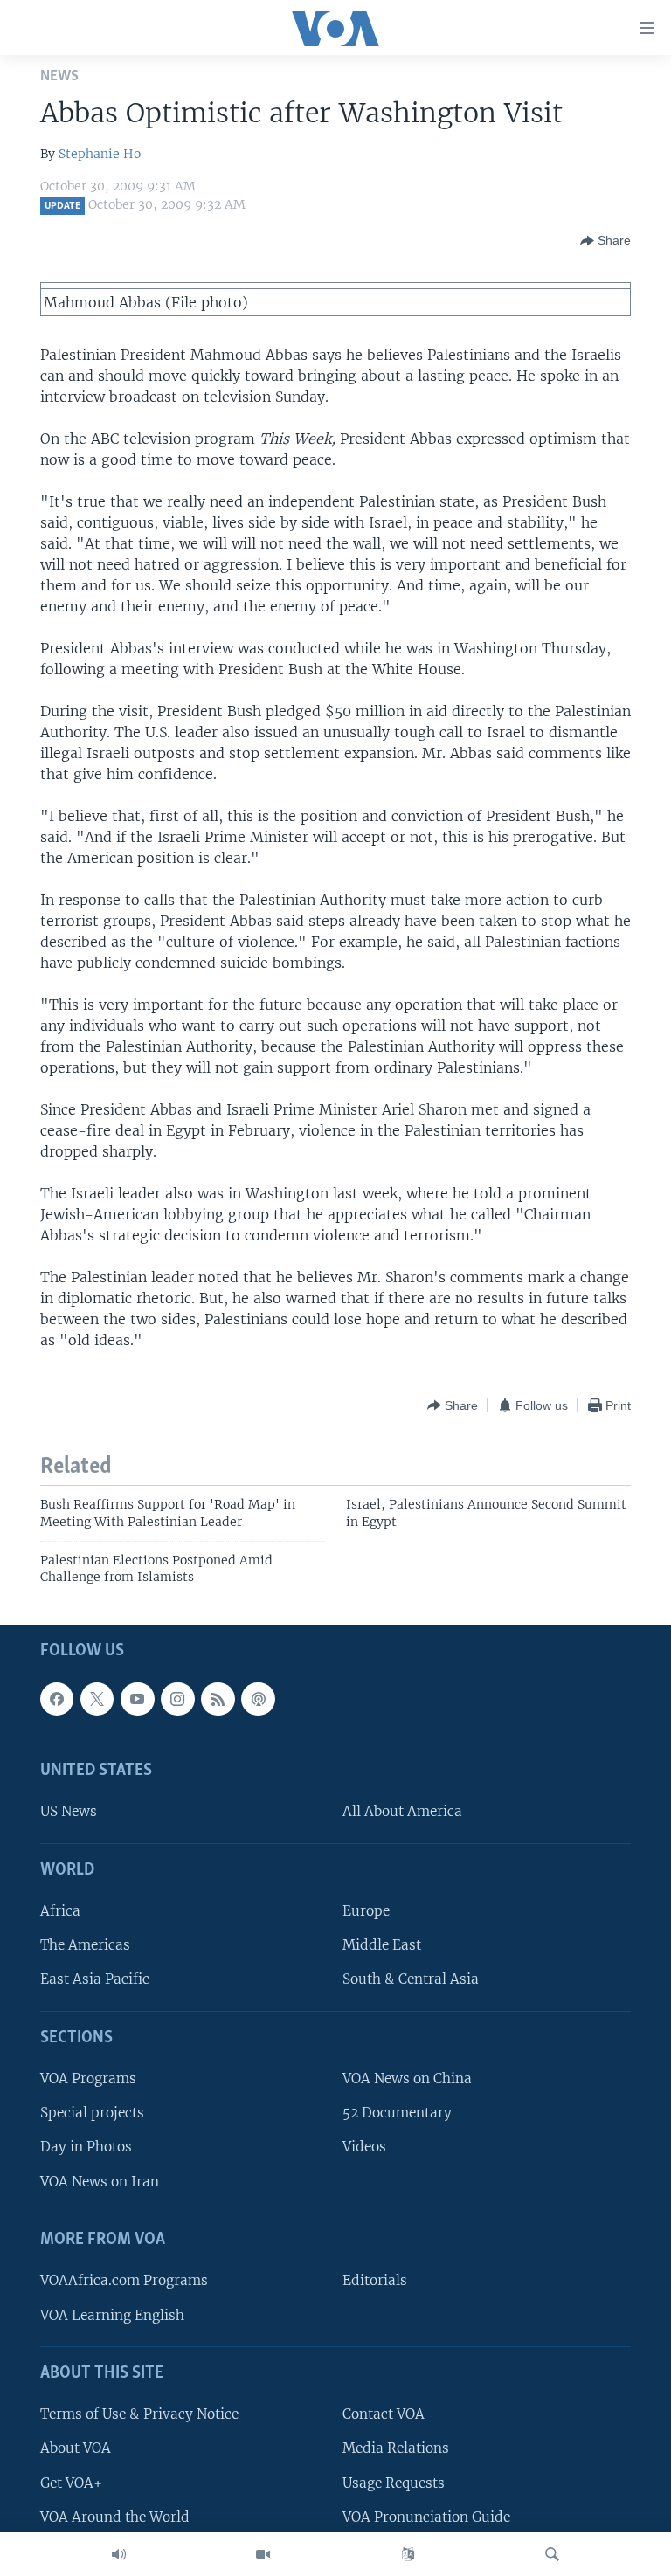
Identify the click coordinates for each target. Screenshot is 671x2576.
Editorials (375, 2280)
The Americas (85, 1945)
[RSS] (218, 1699)
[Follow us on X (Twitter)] (97, 1699)
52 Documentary (397, 2113)
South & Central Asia (411, 1979)
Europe (366, 1911)
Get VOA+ (71, 2482)
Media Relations (396, 2448)
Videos (364, 2147)
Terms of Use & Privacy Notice (139, 2414)
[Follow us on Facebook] (57, 1699)
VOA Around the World (115, 2516)
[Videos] (263, 2554)
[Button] (605, 241)
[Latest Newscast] (119, 2554)
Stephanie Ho (100, 154)
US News (69, 1811)
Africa (60, 1911)
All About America (402, 1811)
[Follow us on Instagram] (177, 1699)
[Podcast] (258, 1699)
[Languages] (408, 2554)
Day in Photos (86, 2147)
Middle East (382, 1945)
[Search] (552, 2554)
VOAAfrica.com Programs (124, 2280)
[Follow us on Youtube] (137, 1699)
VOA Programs (88, 2079)
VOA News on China (407, 2079)
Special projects (92, 2113)
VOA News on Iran (100, 2181)
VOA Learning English (112, 2314)
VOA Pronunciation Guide (426, 2516)
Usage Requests (394, 2482)
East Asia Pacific (95, 1979)
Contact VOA (384, 2414)
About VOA (76, 2448)
